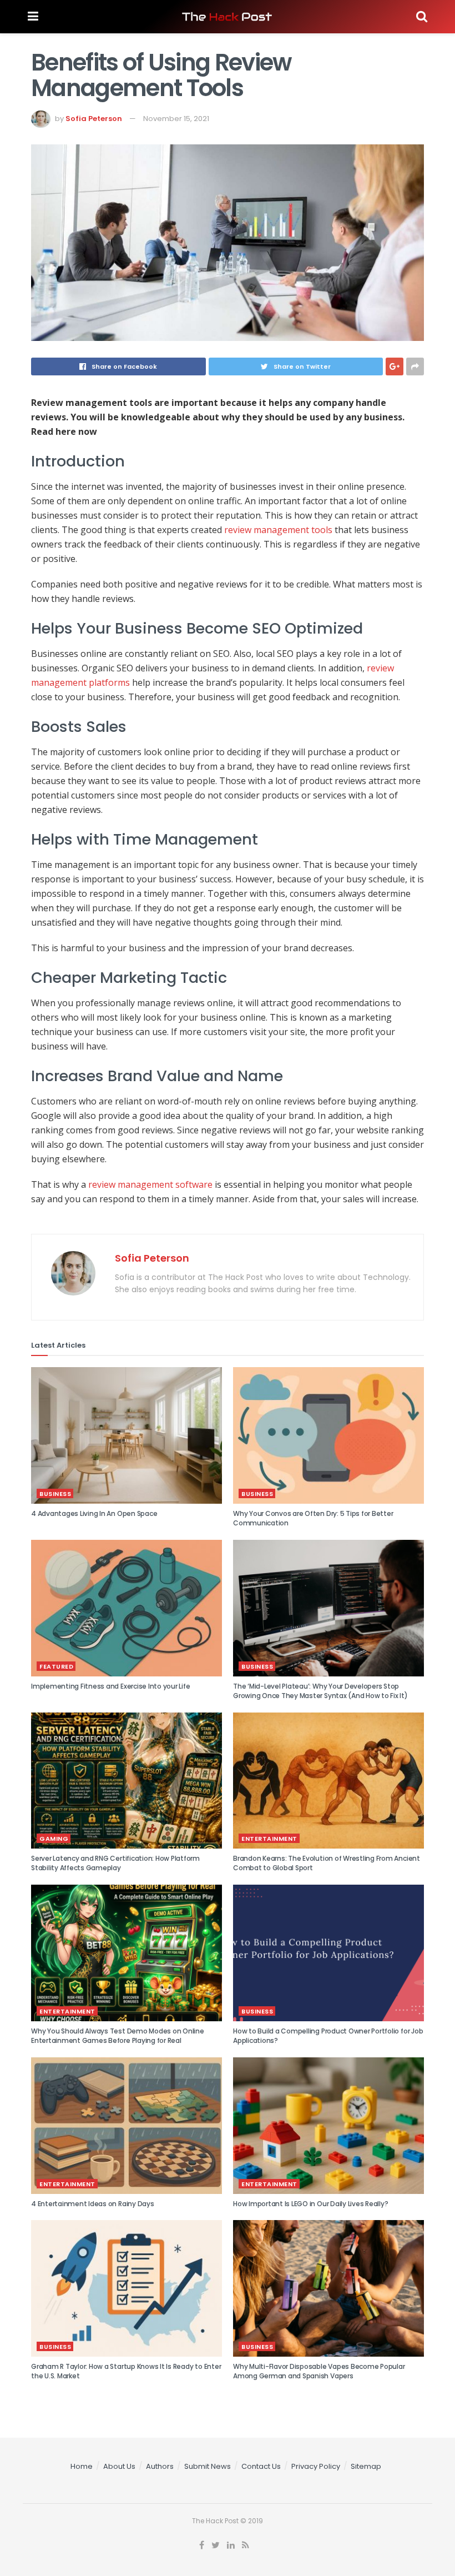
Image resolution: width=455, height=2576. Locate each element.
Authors (160, 2466)
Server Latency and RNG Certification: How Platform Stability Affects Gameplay (115, 1863)
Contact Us (261, 2466)
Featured (56, 1666)
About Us (119, 2466)
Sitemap (366, 2466)
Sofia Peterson (94, 119)
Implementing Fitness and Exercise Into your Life (110, 1686)
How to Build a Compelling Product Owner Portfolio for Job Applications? (328, 2036)
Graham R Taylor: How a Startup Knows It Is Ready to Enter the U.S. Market (126, 2371)
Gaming (54, 1839)
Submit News (208, 2466)
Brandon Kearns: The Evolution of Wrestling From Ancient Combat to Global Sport (327, 1863)
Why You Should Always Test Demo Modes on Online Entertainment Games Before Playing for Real (118, 2036)
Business (55, 1494)
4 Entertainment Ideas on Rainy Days (93, 2204)
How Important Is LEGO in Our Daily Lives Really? (310, 2204)
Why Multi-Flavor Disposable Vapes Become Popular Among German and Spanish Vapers (319, 2371)
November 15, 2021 (176, 119)
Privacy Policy (316, 2466)
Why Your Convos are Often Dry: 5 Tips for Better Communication (313, 1518)
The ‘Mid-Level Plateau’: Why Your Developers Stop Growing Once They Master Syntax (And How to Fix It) (320, 1691)
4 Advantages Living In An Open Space (94, 1513)
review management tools (278, 530)
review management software (150, 1184)
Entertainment (269, 1839)
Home (82, 2466)
